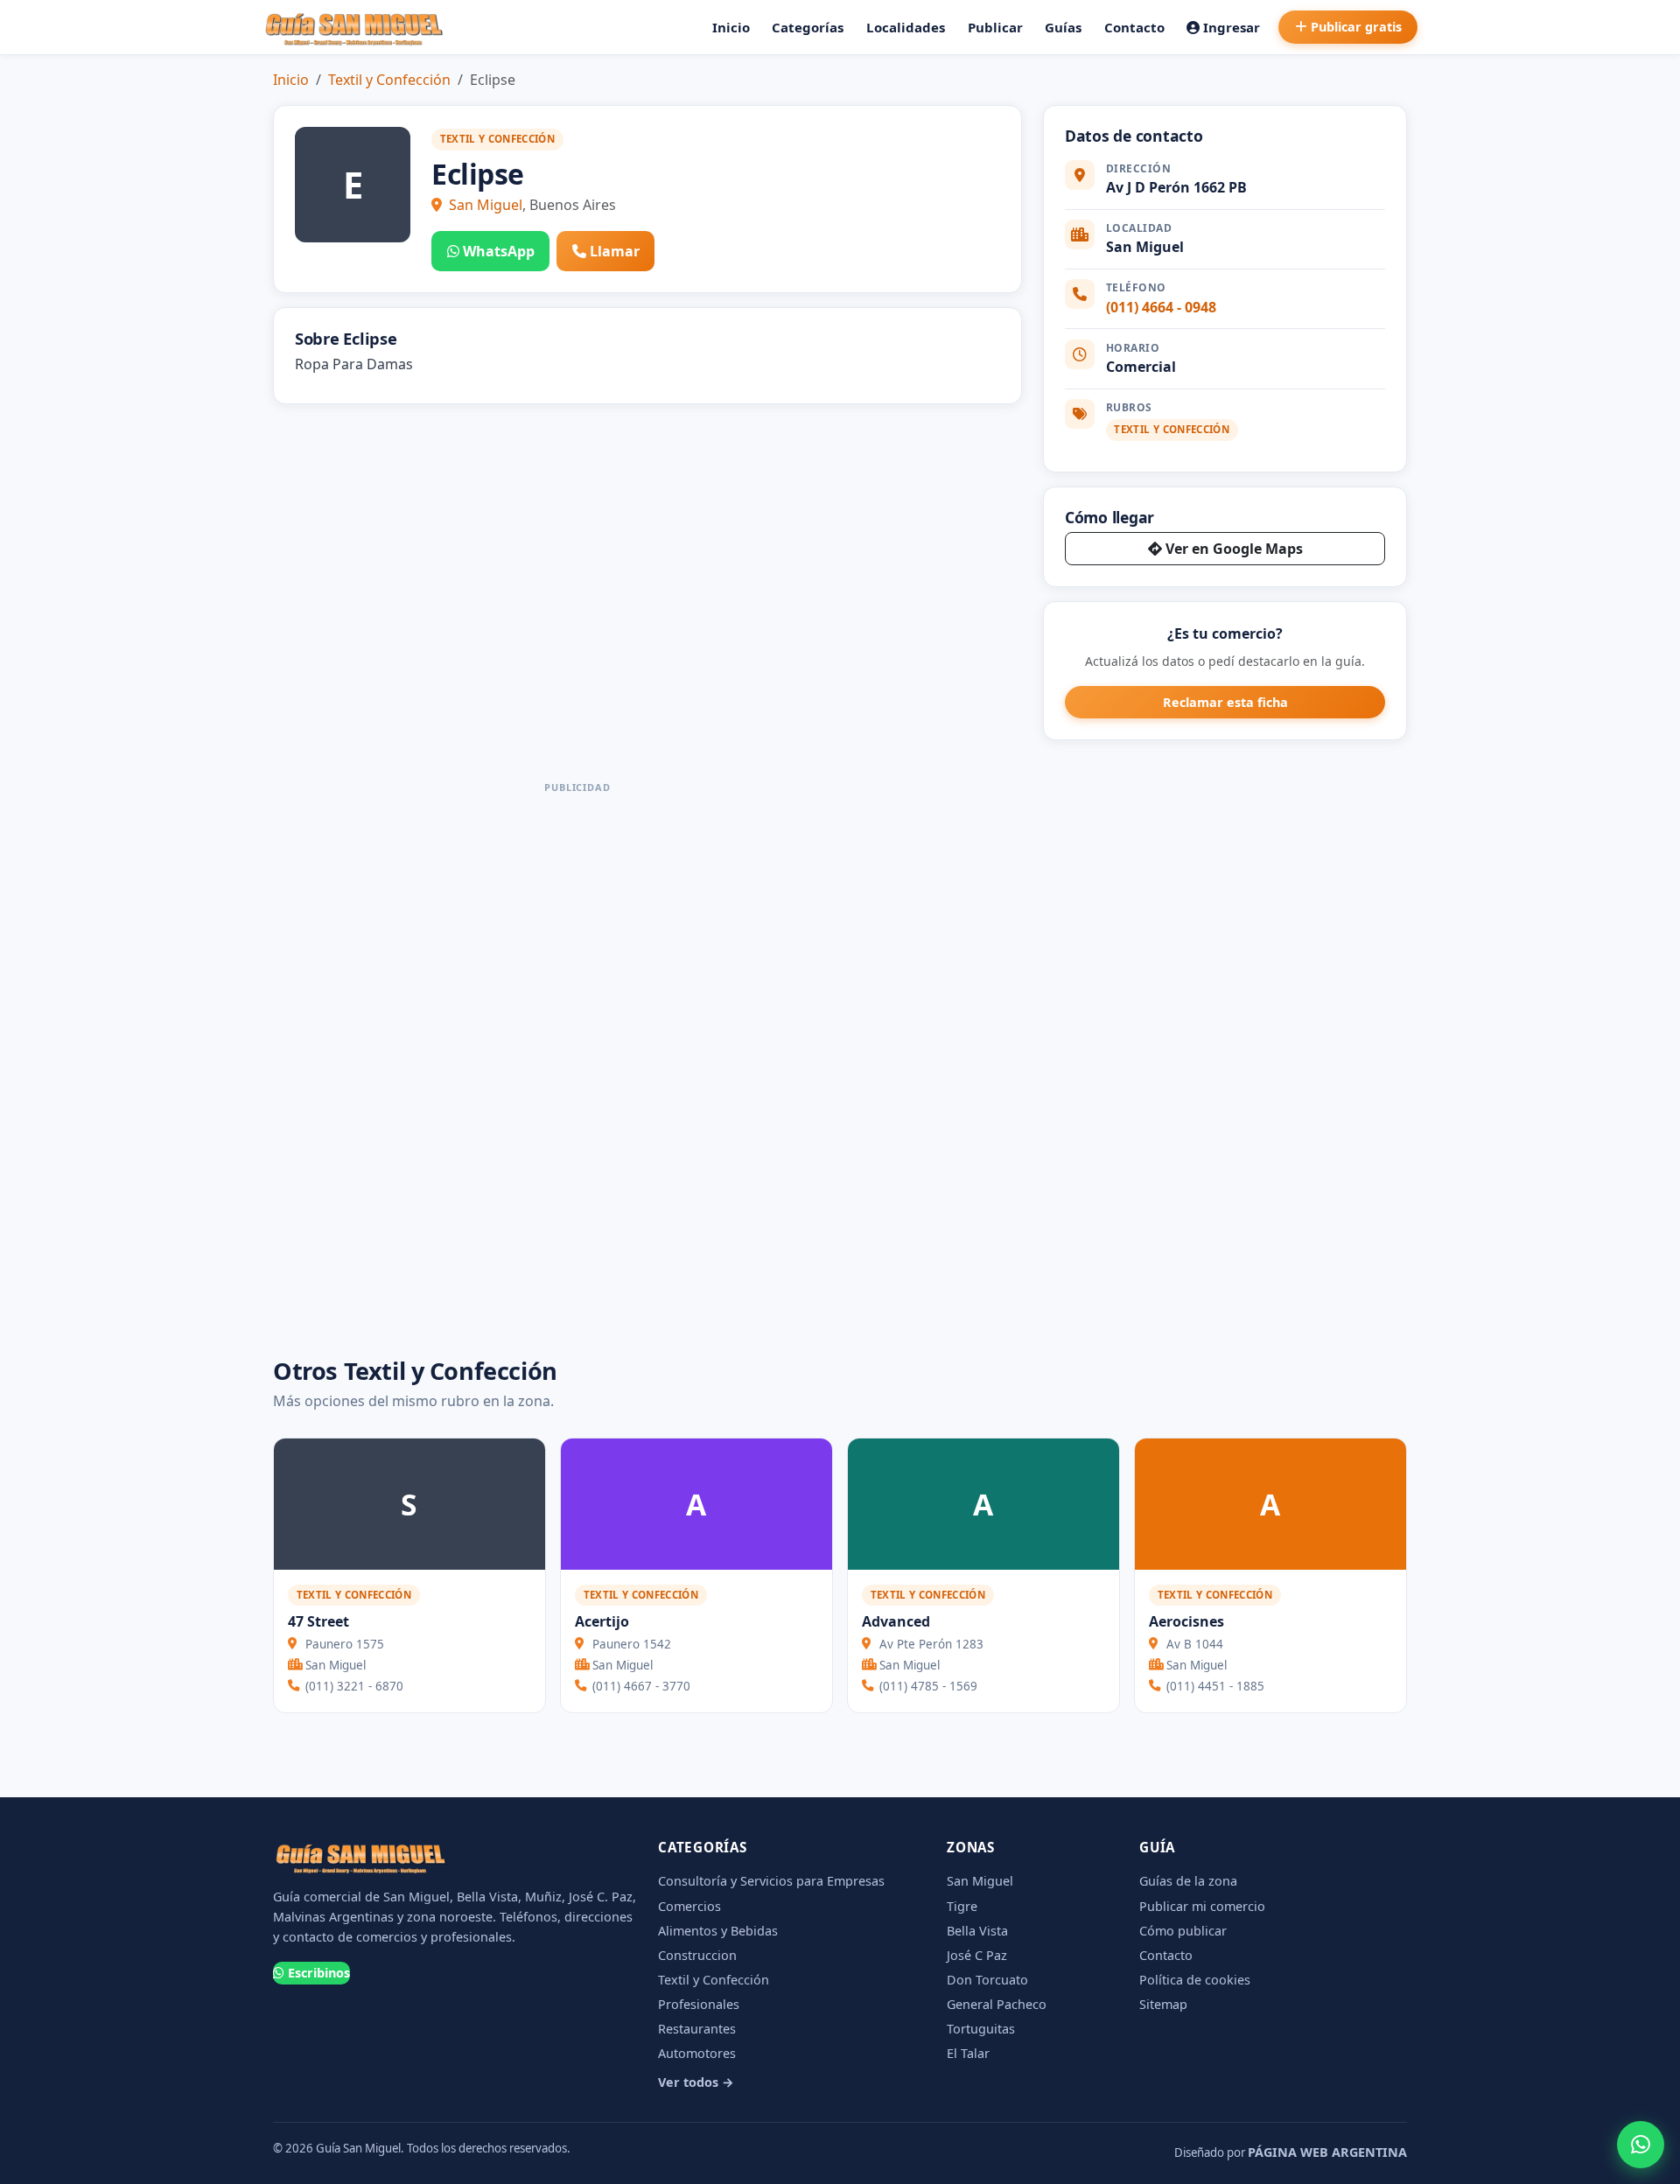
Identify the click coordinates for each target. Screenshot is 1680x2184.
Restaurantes (697, 2029)
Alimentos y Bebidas (718, 1931)
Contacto (1134, 27)
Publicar (995, 27)
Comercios (689, 1906)
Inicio (731, 27)
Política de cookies (1195, 1980)
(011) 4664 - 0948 (1161, 307)
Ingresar (1232, 27)
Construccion (697, 1955)
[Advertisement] (577, 1062)
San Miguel (486, 205)
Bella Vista (977, 1931)
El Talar (968, 2053)
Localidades (906, 27)
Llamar (615, 251)
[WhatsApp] (1641, 2145)
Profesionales (699, 2004)
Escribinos (319, 1973)
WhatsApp (499, 251)
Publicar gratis (1356, 27)
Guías (1063, 27)
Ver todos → (696, 2082)
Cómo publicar (1183, 1931)
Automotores (697, 2053)
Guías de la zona (1188, 1881)
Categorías (808, 27)
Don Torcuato (987, 1980)
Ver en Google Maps (1234, 549)
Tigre (962, 1906)
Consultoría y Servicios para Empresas (771, 1881)
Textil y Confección (389, 80)
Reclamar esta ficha (1225, 702)
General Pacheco (997, 2004)
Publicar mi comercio (1202, 1906)
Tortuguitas (981, 2029)
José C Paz (977, 1955)
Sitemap (1163, 2004)
